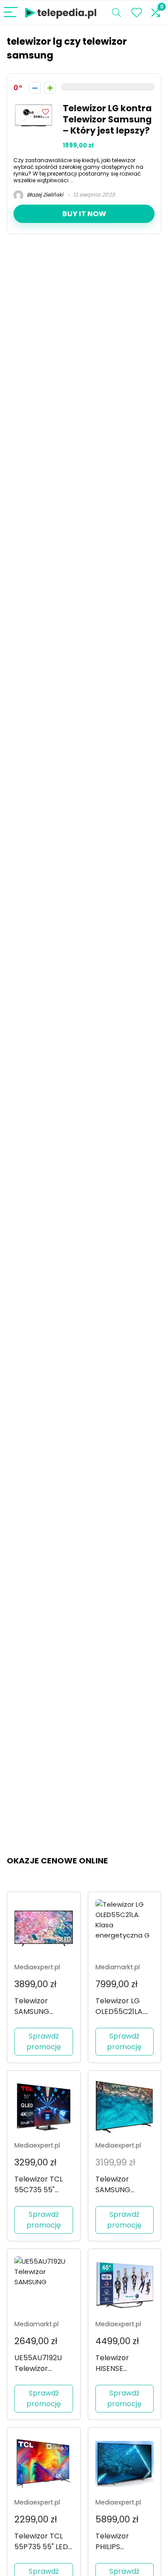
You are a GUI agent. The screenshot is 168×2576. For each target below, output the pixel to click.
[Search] (116, 13)
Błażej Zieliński (44, 195)
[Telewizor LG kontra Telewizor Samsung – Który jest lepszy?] (34, 108)
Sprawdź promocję (44, 2041)
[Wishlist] (137, 13)
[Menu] (11, 13)
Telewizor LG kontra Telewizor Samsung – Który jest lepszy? (107, 120)
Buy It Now (84, 214)
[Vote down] (35, 88)
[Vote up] (50, 88)
